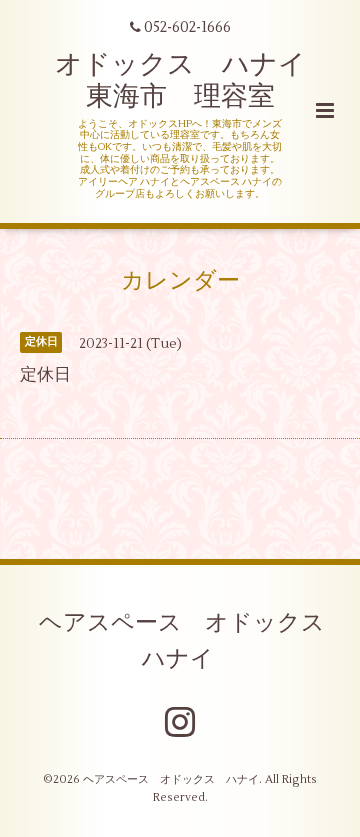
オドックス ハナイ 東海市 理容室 (194, 80)
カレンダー (180, 280)
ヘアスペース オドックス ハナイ (193, 641)
